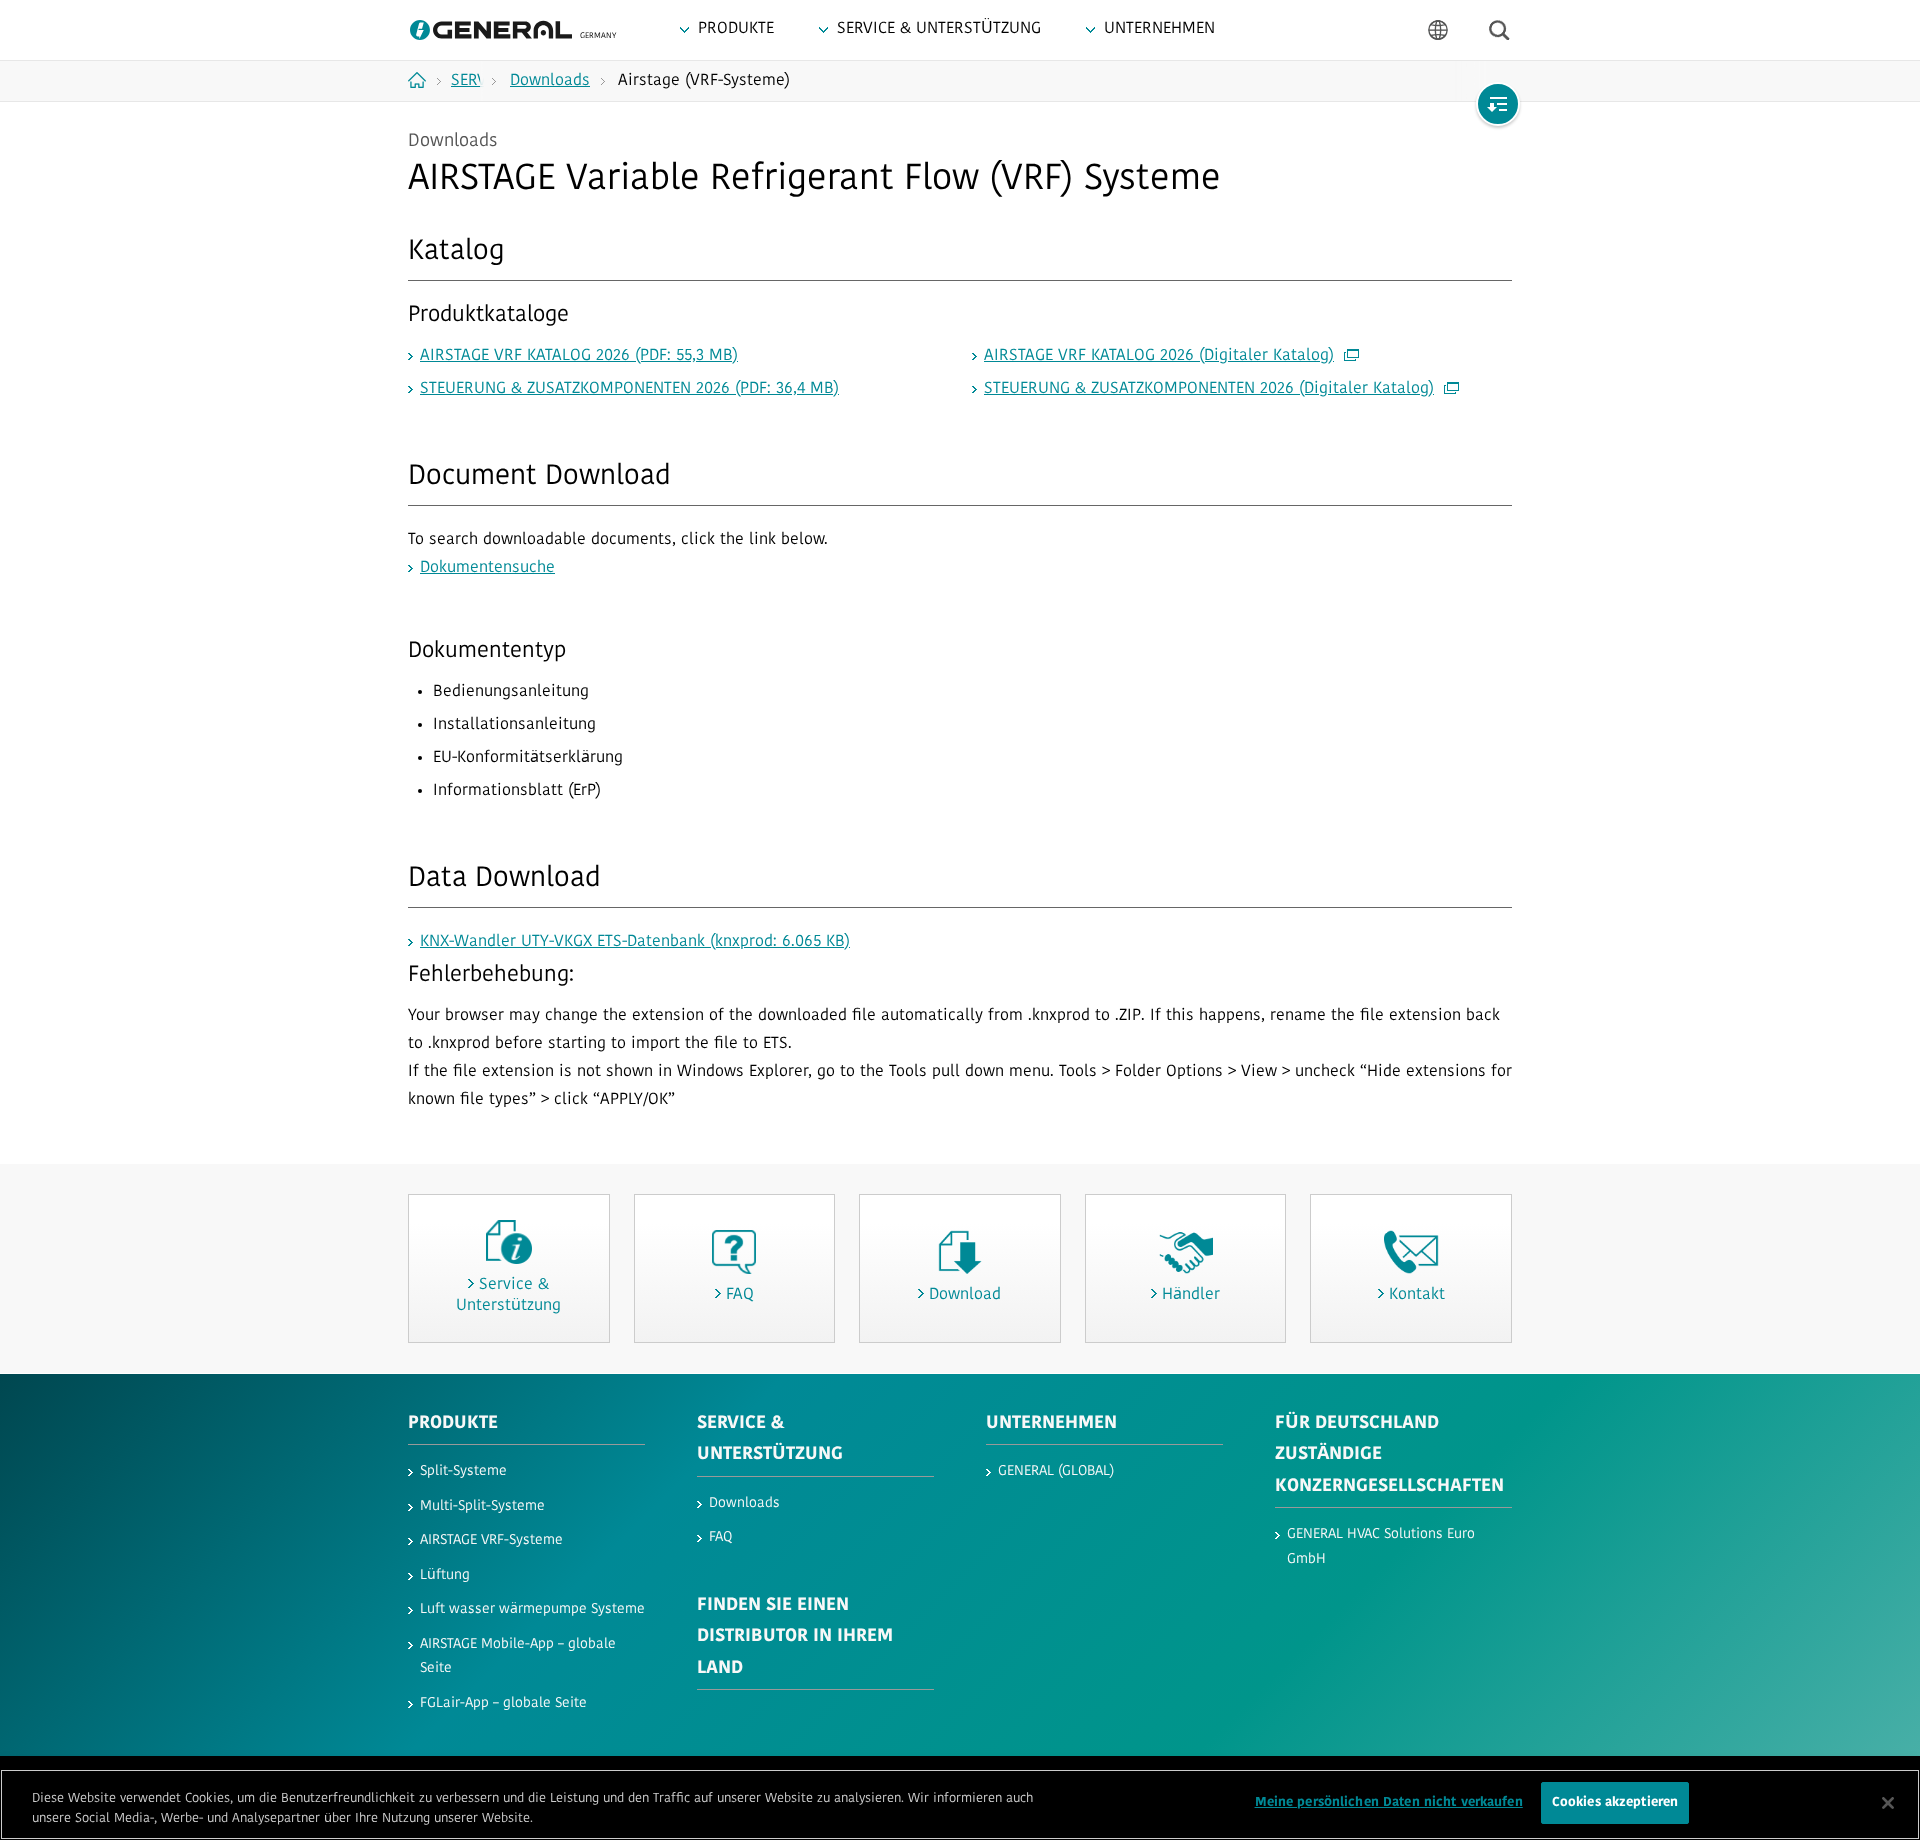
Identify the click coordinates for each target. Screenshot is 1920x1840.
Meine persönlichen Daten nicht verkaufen (1389, 1802)
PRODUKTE (453, 1424)
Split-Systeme (463, 1471)
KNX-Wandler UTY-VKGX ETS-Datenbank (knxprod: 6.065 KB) (635, 942)
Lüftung (445, 1575)
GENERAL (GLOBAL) (1056, 1471)
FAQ (720, 1537)
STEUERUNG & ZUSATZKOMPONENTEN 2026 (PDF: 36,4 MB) (629, 389)
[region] (960, 1804)
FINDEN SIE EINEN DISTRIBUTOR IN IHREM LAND (795, 1637)
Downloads (744, 1503)
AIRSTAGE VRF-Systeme (491, 1540)
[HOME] (424, 80)
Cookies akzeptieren (1615, 1802)
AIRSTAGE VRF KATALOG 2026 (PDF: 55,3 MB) (579, 356)
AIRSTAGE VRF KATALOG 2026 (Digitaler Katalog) (1159, 356)
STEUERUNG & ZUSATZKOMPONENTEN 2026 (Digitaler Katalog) (1209, 389)
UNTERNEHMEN (1051, 1424)
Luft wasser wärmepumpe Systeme (532, 1609)
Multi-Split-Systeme (482, 1506)
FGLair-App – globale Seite (503, 1703)
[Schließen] (1888, 1803)
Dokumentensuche (487, 568)
